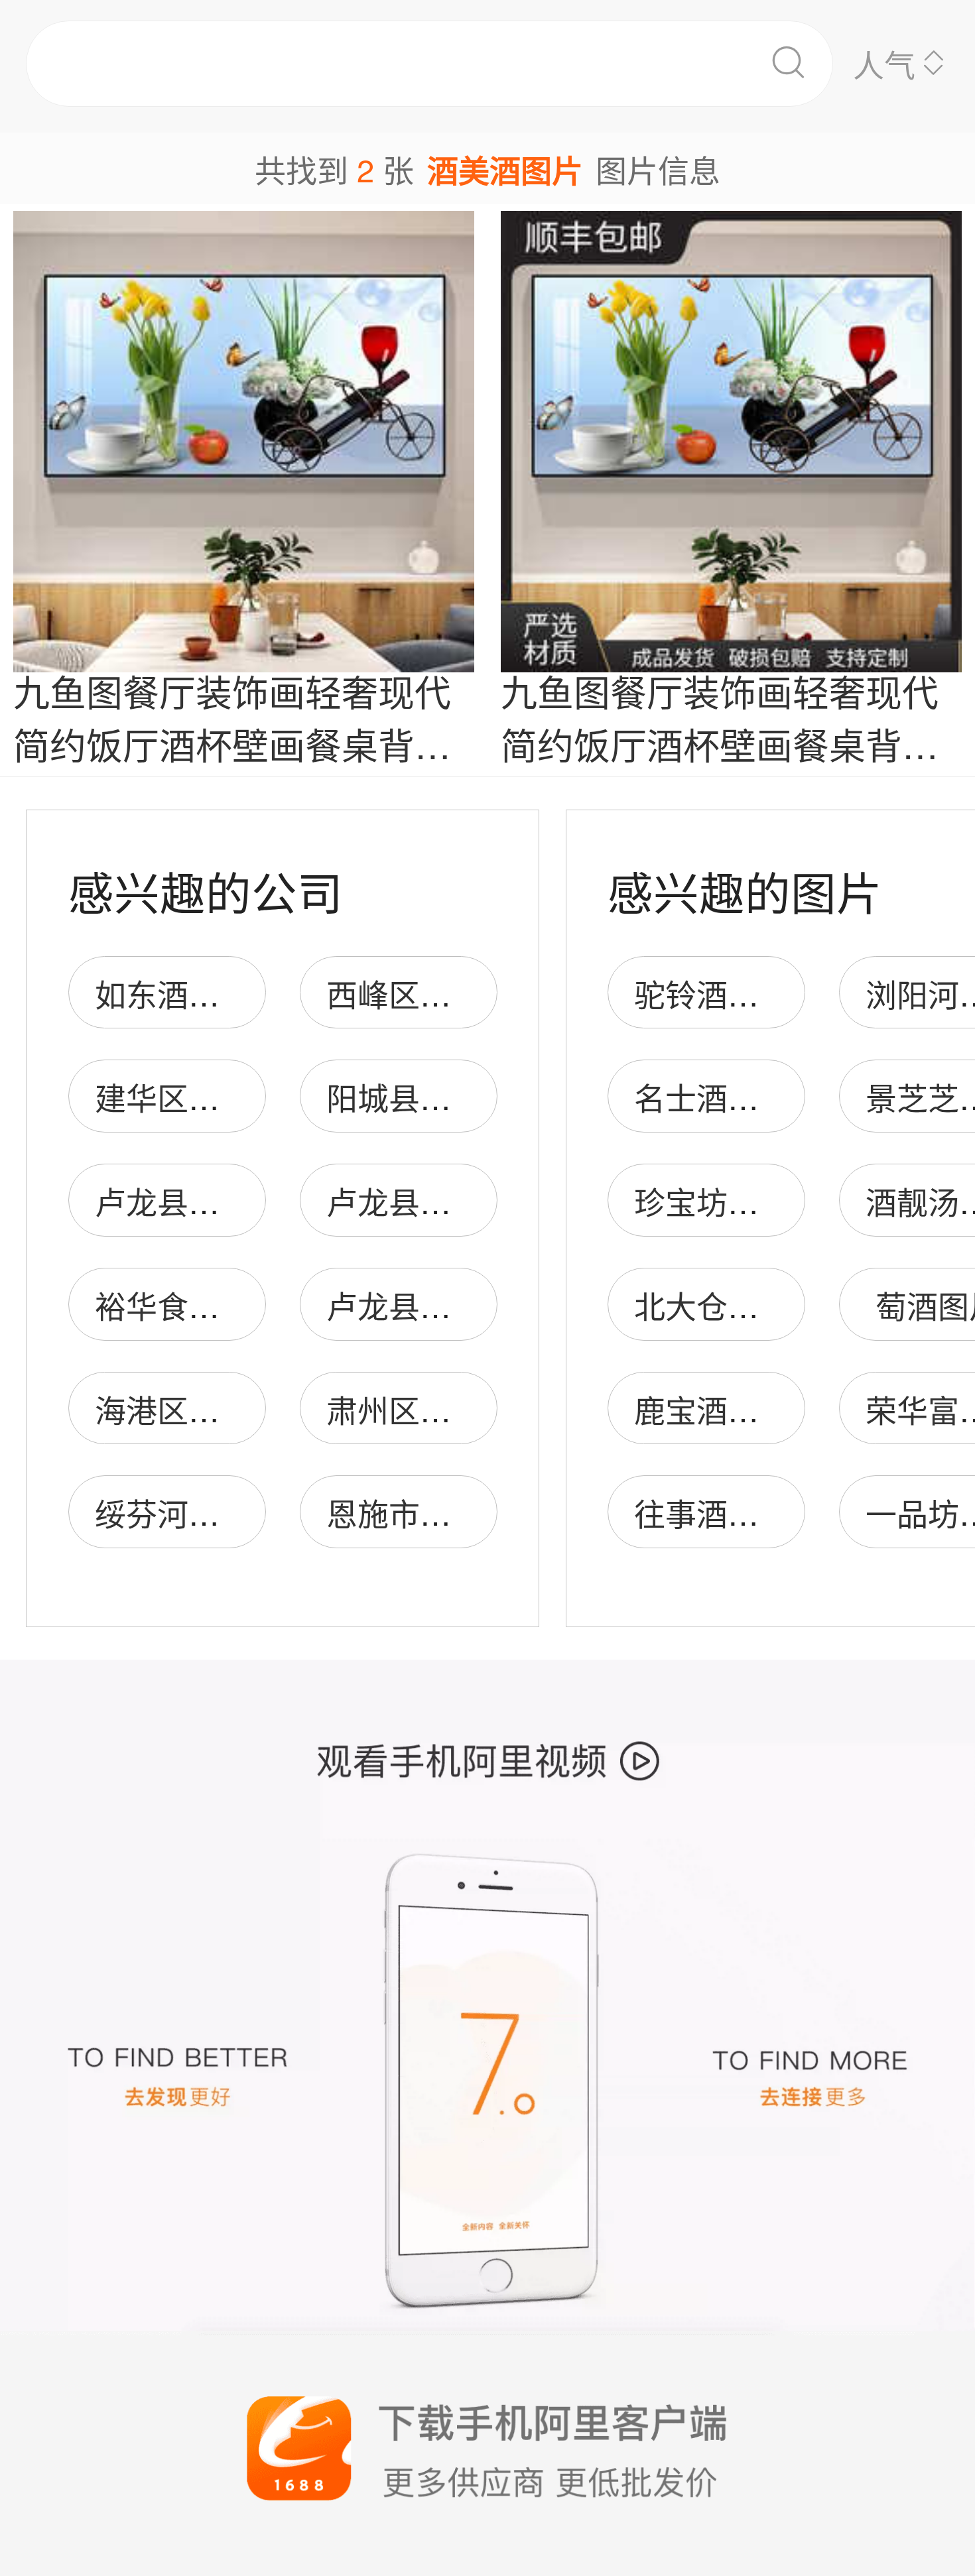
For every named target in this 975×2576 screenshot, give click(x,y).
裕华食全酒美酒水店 (235, 1305)
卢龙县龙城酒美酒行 (467, 1200)
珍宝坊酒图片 (728, 1200)
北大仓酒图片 (728, 1305)
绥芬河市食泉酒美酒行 (251, 1512)
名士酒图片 (712, 1096)
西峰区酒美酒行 (435, 993)
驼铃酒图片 (712, 993)
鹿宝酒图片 (712, 1409)
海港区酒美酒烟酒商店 (251, 1409)
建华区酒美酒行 (204, 1096)
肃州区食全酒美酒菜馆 (482, 1409)
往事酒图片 (712, 1512)
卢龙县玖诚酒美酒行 (235, 1200)
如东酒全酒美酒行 (220, 993)
